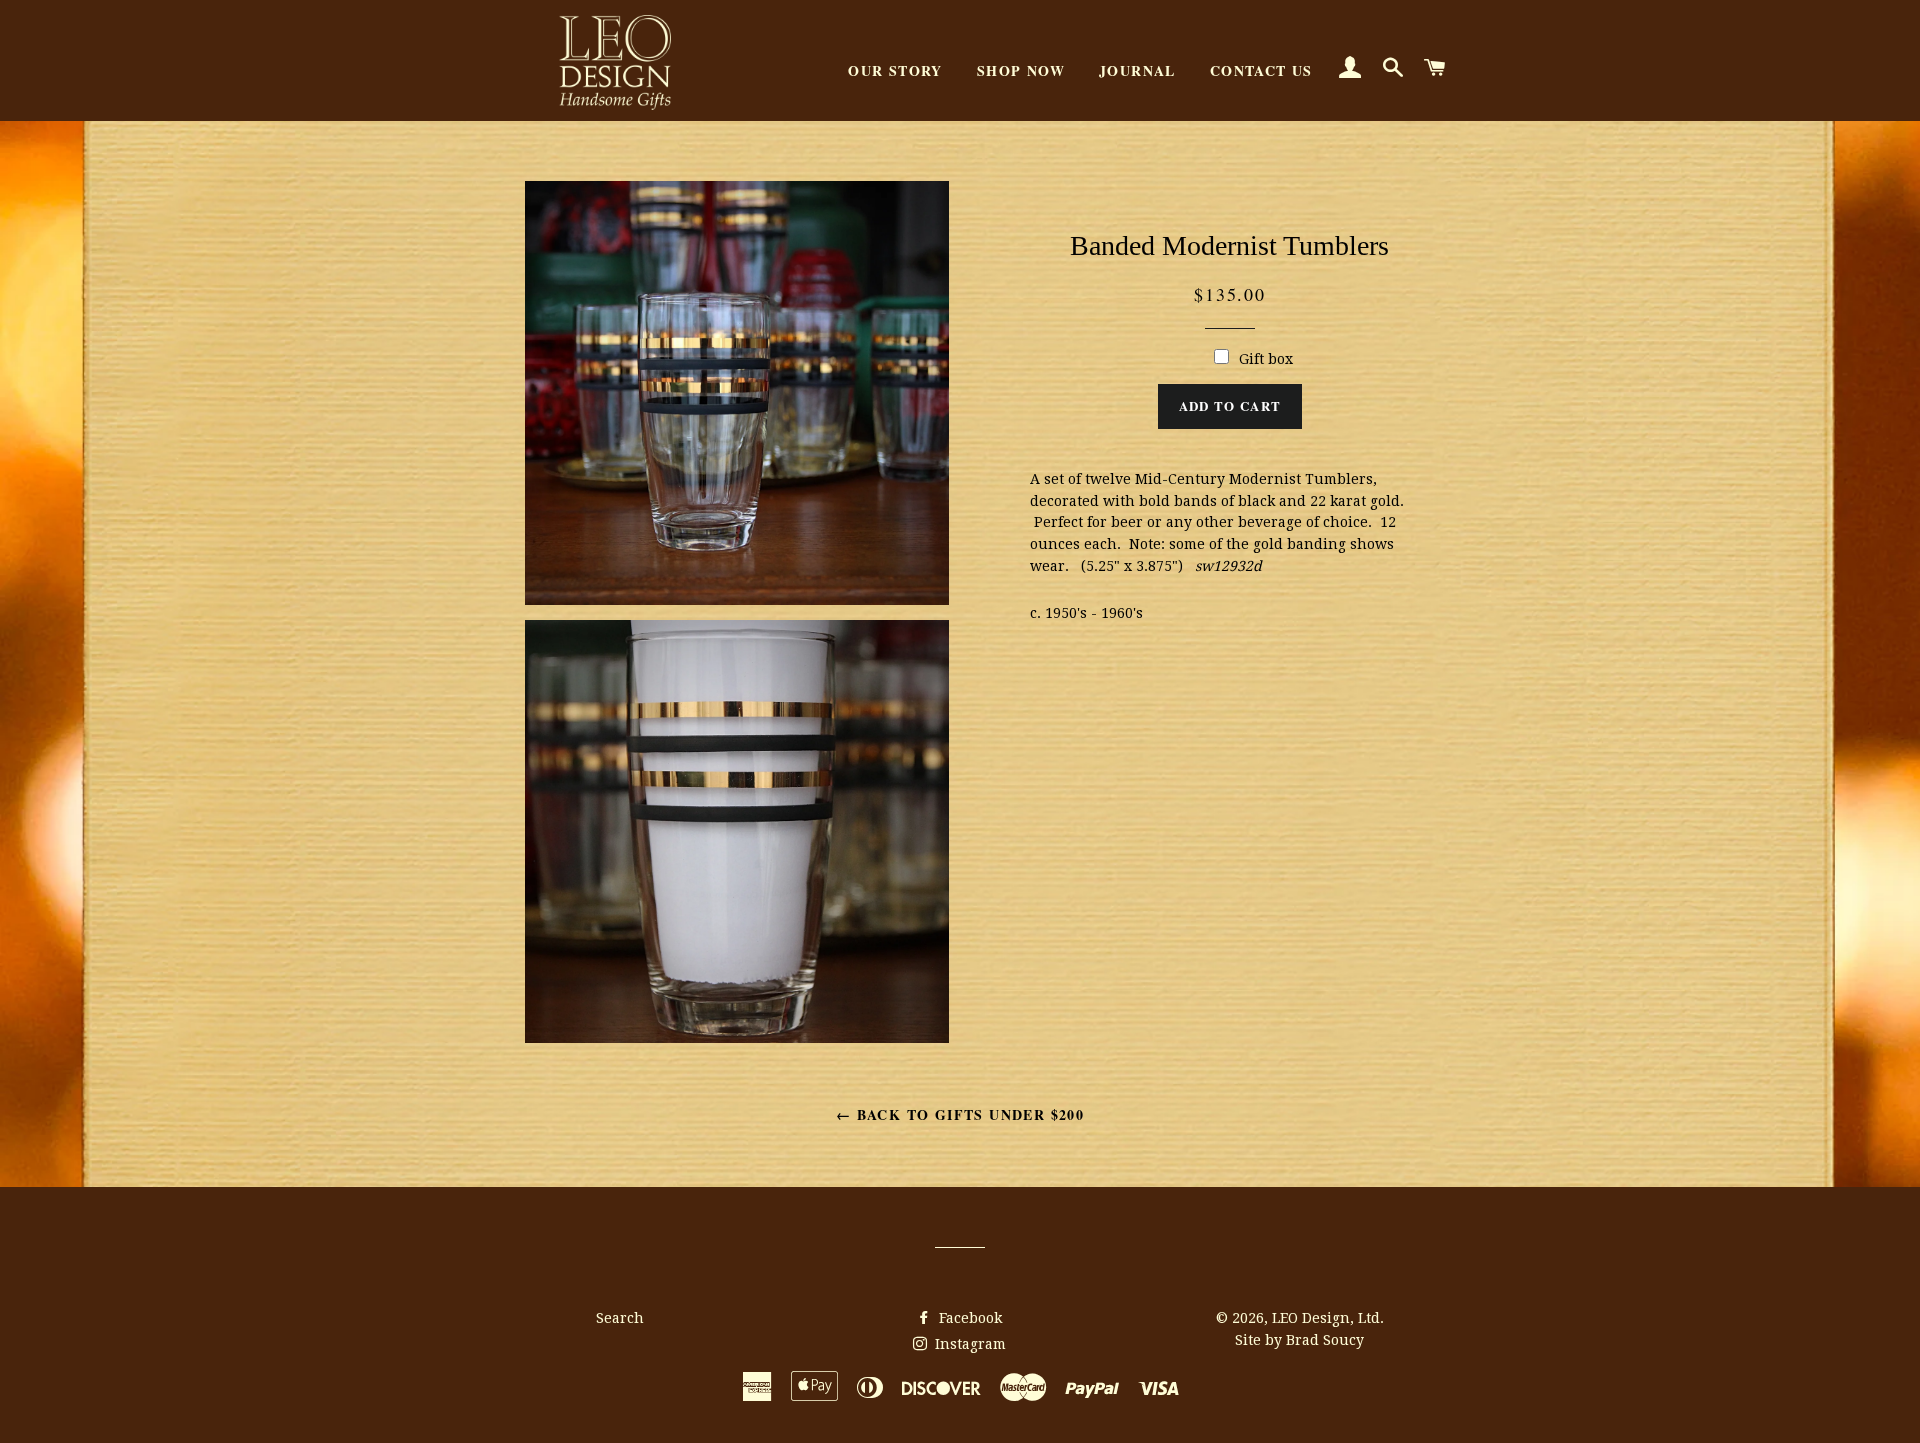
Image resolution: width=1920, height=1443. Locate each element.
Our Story (895, 70)
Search (620, 1318)
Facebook (968, 1318)
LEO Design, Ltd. (1328, 1318)
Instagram (968, 1344)
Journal (1137, 70)
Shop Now (1021, 70)
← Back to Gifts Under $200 (960, 1114)
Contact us (1261, 70)
